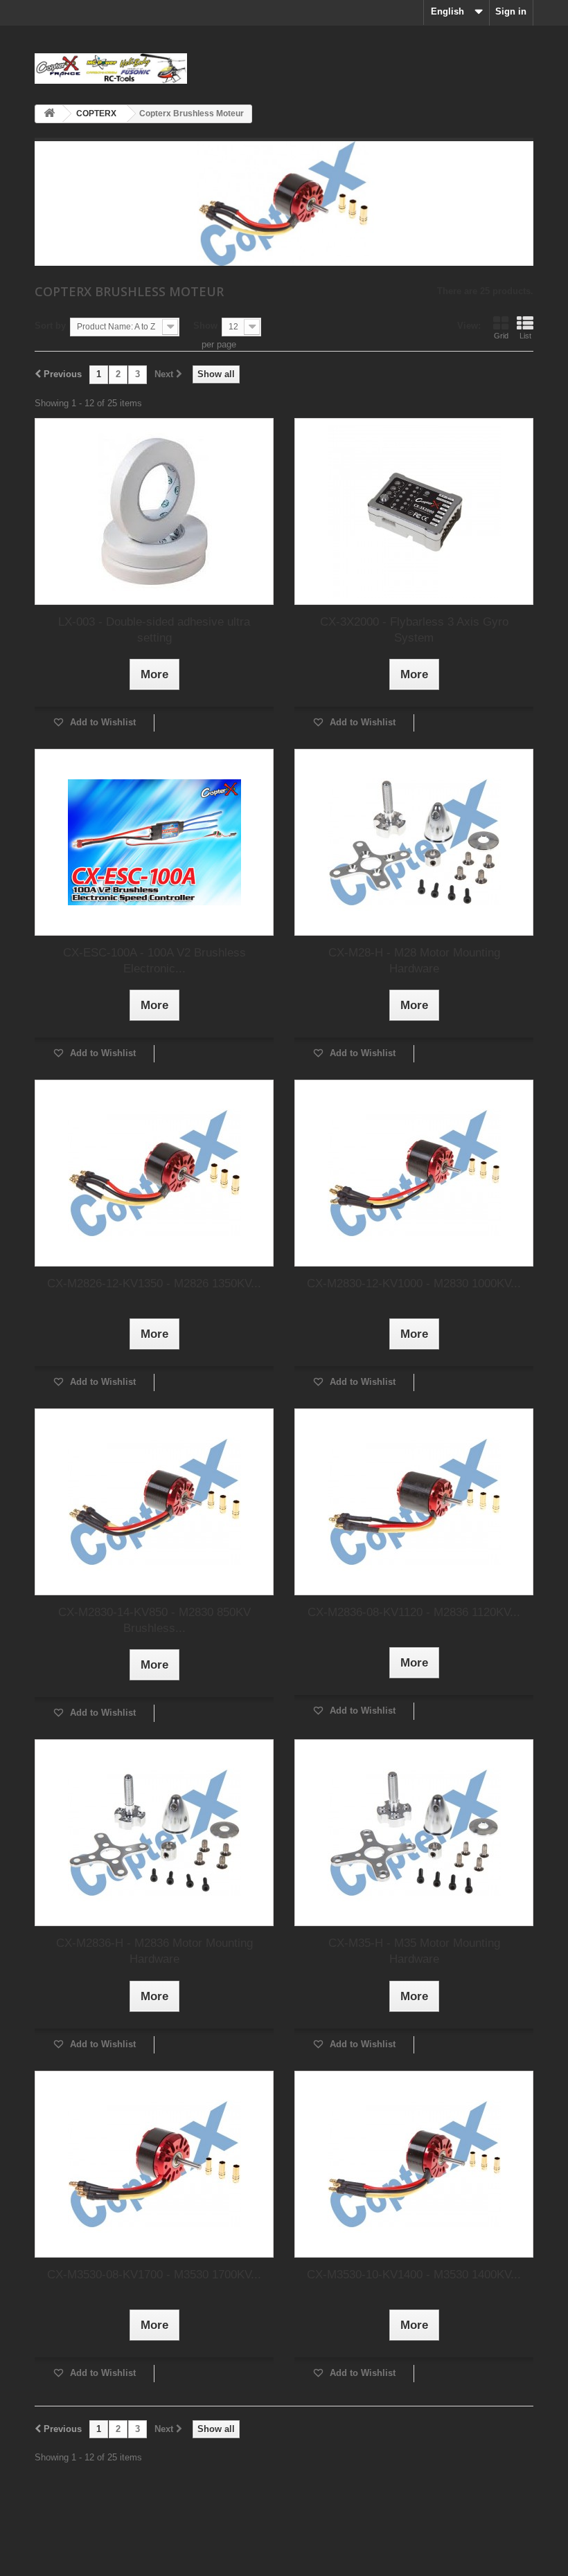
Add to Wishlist (101, 722)
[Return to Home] (49, 114)
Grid (501, 336)
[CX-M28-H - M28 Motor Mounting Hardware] (414, 842)
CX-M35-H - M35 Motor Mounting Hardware (414, 1951)
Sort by (50, 326)
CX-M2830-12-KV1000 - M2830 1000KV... (414, 1284)
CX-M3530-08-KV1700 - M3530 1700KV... (154, 2275)
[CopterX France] (111, 69)
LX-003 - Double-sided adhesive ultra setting (154, 630)
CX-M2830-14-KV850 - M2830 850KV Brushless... (154, 1620)
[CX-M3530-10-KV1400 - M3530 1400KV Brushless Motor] (414, 2164)
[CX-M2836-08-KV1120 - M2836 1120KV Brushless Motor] (414, 1502)
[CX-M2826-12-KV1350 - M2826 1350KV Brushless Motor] (154, 1173)
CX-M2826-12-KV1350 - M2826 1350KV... (154, 1284)
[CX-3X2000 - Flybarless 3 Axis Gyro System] (414, 511)
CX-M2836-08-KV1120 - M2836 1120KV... (414, 1612)
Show (205, 326)
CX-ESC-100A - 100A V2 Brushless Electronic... (154, 961)
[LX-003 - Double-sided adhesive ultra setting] (154, 511)
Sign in (511, 11)
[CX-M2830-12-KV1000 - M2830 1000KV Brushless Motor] (414, 1173)
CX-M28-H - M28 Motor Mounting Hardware (414, 961)
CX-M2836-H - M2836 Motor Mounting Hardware (154, 1951)
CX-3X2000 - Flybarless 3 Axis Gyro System (414, 630)
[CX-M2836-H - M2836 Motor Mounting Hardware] (154, 1833)
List (525, 336)
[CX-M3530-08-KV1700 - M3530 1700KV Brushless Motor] (154, 2164)
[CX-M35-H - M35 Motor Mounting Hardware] (414, 1833)
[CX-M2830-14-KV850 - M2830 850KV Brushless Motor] (154, 1502)
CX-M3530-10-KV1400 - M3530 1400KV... (414, 2275)
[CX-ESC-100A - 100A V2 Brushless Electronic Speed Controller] (154, 842)
